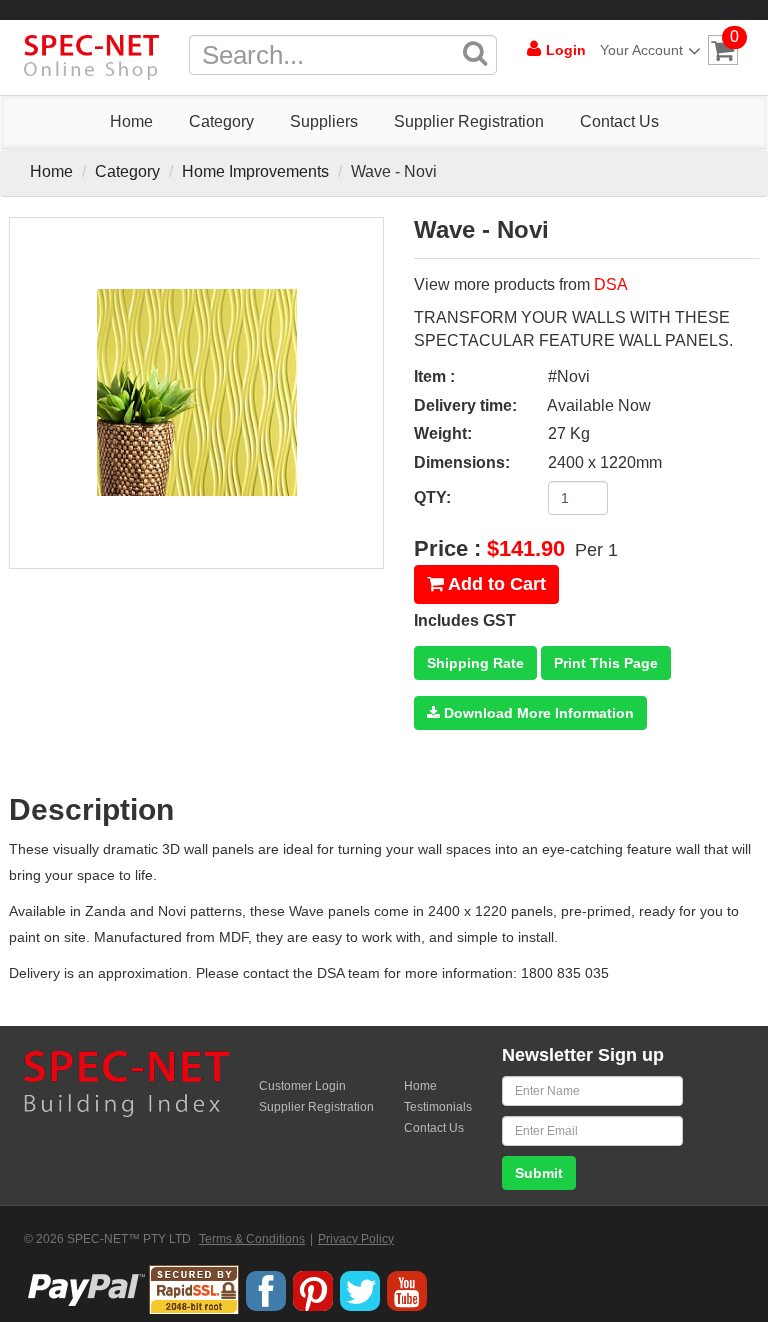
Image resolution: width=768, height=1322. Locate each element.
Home (131, 121)
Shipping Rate (475, 663)
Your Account (641, 50)
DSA (611, 284)
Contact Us (619, 121)
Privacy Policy (356, 1239)
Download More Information (537, 713)
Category (221, 121)
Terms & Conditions (252, 1239)
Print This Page (606, 663)
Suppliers (324, 121)
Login (566, 50)
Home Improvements (255, 171)
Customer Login (302, 1086)
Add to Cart (495, 584)
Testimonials (438, 1107)
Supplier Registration (469, 121)
